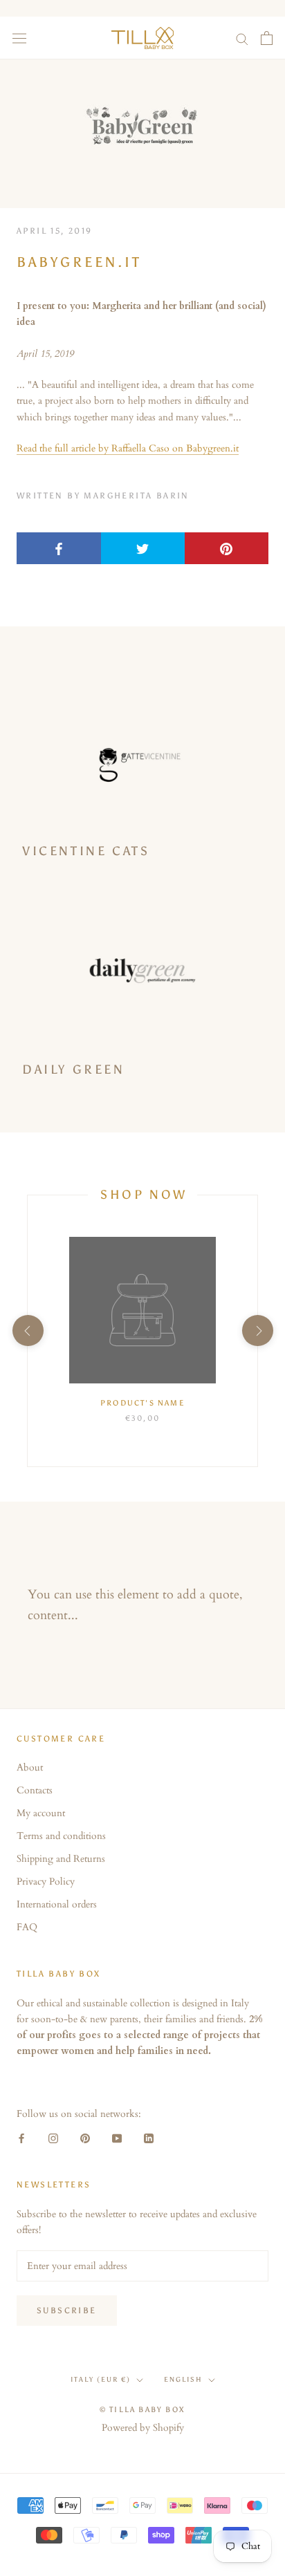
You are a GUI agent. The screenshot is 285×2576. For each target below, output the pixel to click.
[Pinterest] (85, 2137)
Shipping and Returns (61, 1859)
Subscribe (67, 2311)
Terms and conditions (61, 1836)
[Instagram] (53, 2137)
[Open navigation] (19, 38)
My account (41, 1813)
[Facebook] (21, 2137)
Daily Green (74, 1070)
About (30, 1767)
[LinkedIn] (149, 2137)
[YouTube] (117, 2137)
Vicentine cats (86, 851)
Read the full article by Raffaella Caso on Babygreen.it (128, 448)
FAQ (27, 1927)
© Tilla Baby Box (142, 2410)
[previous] (27, 1331)
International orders (57, 1904)
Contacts (35, 1790)
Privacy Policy (46, 1882)
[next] (257, 1331)
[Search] (242, 38)
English (183, 2380)
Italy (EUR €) (101, 2380)
